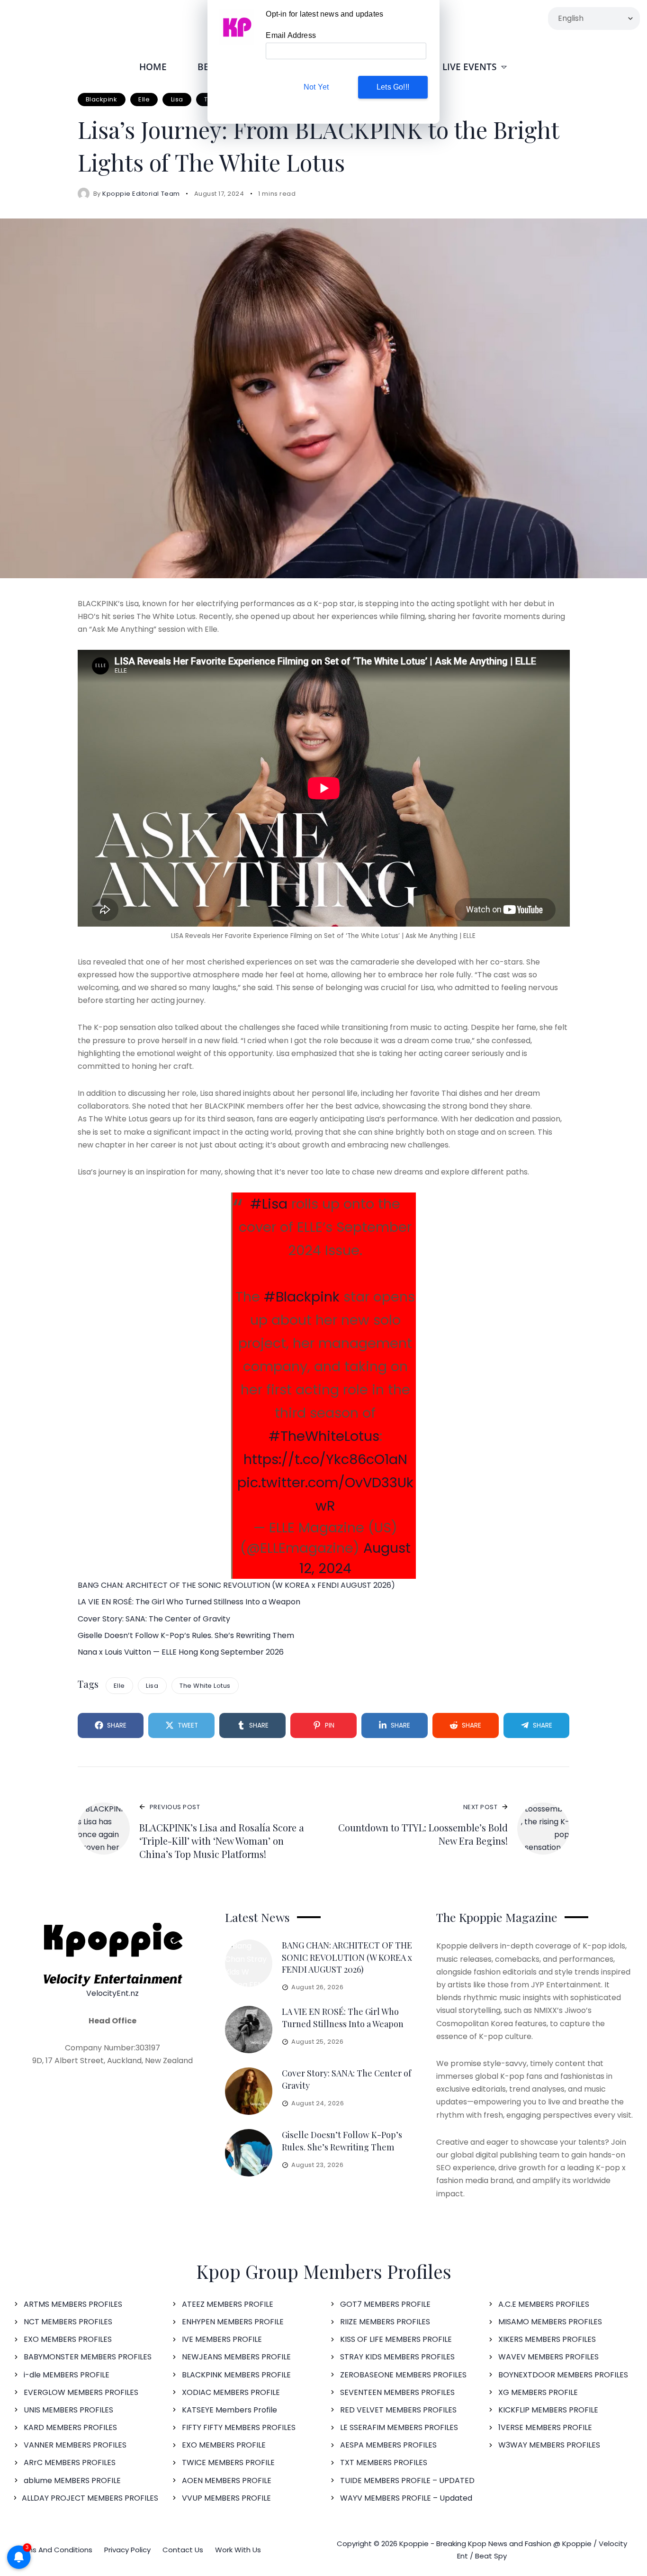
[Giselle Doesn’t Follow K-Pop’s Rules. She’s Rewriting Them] (249, 2153)
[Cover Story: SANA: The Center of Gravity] (249, 2091)
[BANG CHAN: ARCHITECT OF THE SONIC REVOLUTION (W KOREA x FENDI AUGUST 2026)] (249, 1963)
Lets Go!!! (393, 87)
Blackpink (102, 99)
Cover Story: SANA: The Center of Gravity (154, 1619)
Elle (144, 99)
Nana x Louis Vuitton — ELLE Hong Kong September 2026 (181, 1652)
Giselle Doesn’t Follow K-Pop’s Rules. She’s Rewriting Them (186, 1635)
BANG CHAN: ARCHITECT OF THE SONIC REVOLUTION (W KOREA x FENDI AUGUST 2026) (236, 1585)
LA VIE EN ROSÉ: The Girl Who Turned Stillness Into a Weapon (189, 1602)
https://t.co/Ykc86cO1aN (325, 1459)
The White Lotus (205, 1686)
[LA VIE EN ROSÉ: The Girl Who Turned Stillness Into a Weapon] (249, 2030)
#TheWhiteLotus (324, 1436)
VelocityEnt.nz (112, 1993)
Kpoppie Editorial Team (141, 194)
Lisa (177, 99)
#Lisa (269, 1204)
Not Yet (316, 87)
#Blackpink (302, 1297)
